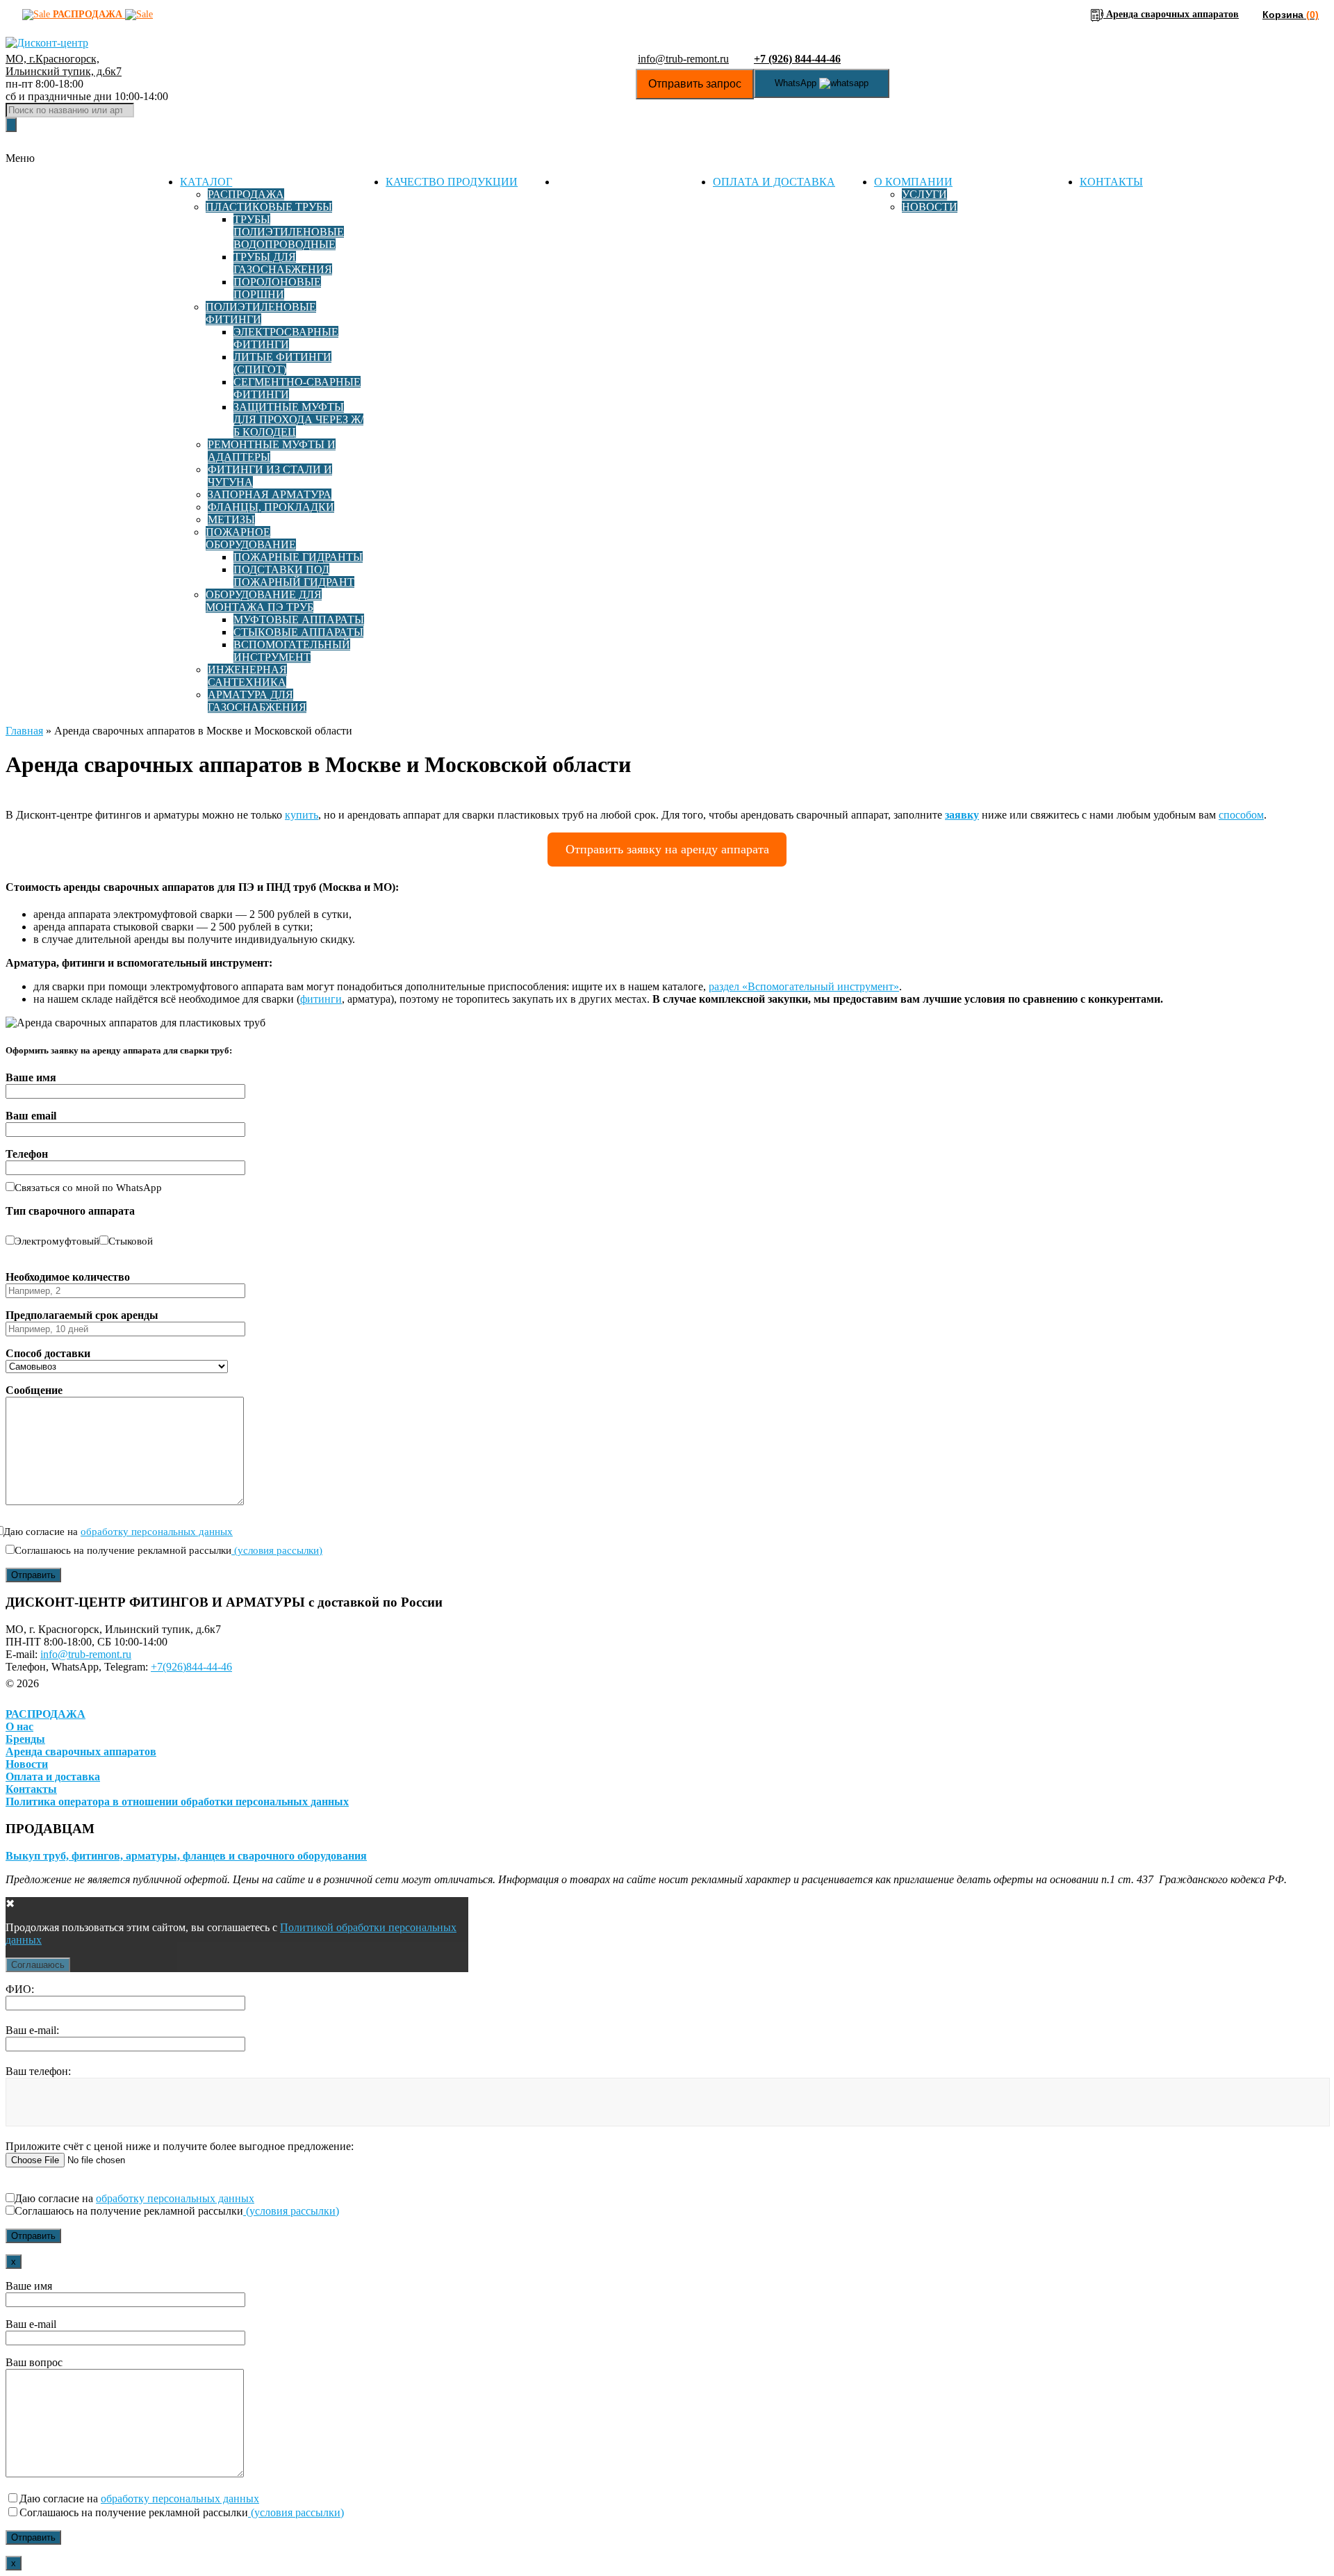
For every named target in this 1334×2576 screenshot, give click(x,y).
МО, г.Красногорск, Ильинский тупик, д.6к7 (64, 65)
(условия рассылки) (277, 1550)
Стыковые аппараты (298, 632)
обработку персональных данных (157, 1532)
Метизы (231, 519)
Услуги (924, 194)
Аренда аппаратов (615, 182)
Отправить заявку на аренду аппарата (667, 849)
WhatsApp (797, 83)
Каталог (206, 182)
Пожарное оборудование (251, 538)
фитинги (321, 999)
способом (1241, 815)
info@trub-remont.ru (683, 59)
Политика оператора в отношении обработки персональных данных (177, 1802)
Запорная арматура (270, 494)
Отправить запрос (695, 84)
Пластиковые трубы (269, 207)
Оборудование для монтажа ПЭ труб (264, 601)
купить (302, 815)
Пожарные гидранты (298, 557)
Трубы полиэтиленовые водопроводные (289, 232)
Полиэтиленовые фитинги (261, 313)
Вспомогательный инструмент (292, 651)
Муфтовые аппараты (299, 620)
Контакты (1111, 182)
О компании (913, 182)
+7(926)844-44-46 (191, 1667)
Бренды (25, 1739)
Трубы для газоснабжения (283, 263)
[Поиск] (11, 125)
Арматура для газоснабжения (257, 701)
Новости (930, 207)
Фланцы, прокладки (271, 507)
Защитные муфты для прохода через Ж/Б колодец (298, 419)
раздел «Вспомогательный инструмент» (804, 986)
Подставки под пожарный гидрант (294, 576)
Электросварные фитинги (286, 338)
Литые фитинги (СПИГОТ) (282, 363)
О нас (19, 1726)
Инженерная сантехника (247, 676)
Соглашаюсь (38, 1965)
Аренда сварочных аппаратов (81, 1751)
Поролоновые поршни (277, 288)
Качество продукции (452, 182)
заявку (962, 815)
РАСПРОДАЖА (46, 1714)
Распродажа (246, 194)
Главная (24, 731)
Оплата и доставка (774, 182)
